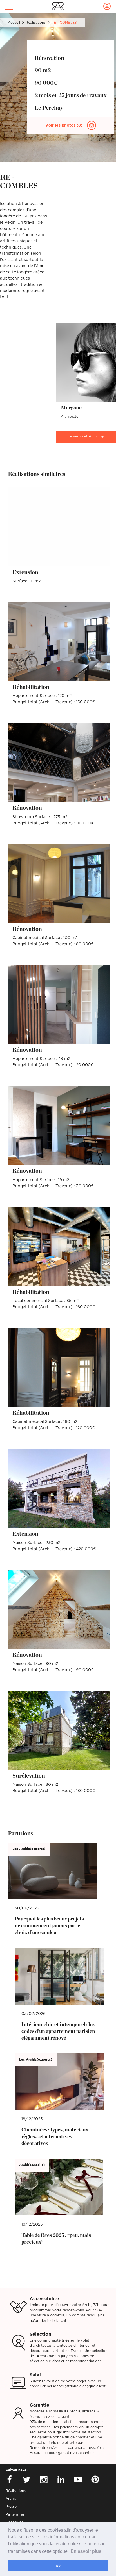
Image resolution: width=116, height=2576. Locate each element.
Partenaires (15, 2514)
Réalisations (36, 23)
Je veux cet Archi (83, 436)
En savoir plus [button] (86, 2551)
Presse (11, 2507)
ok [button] (58, 2566)
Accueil (14, 23)
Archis (11, 2499)
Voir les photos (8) (64, 125)
